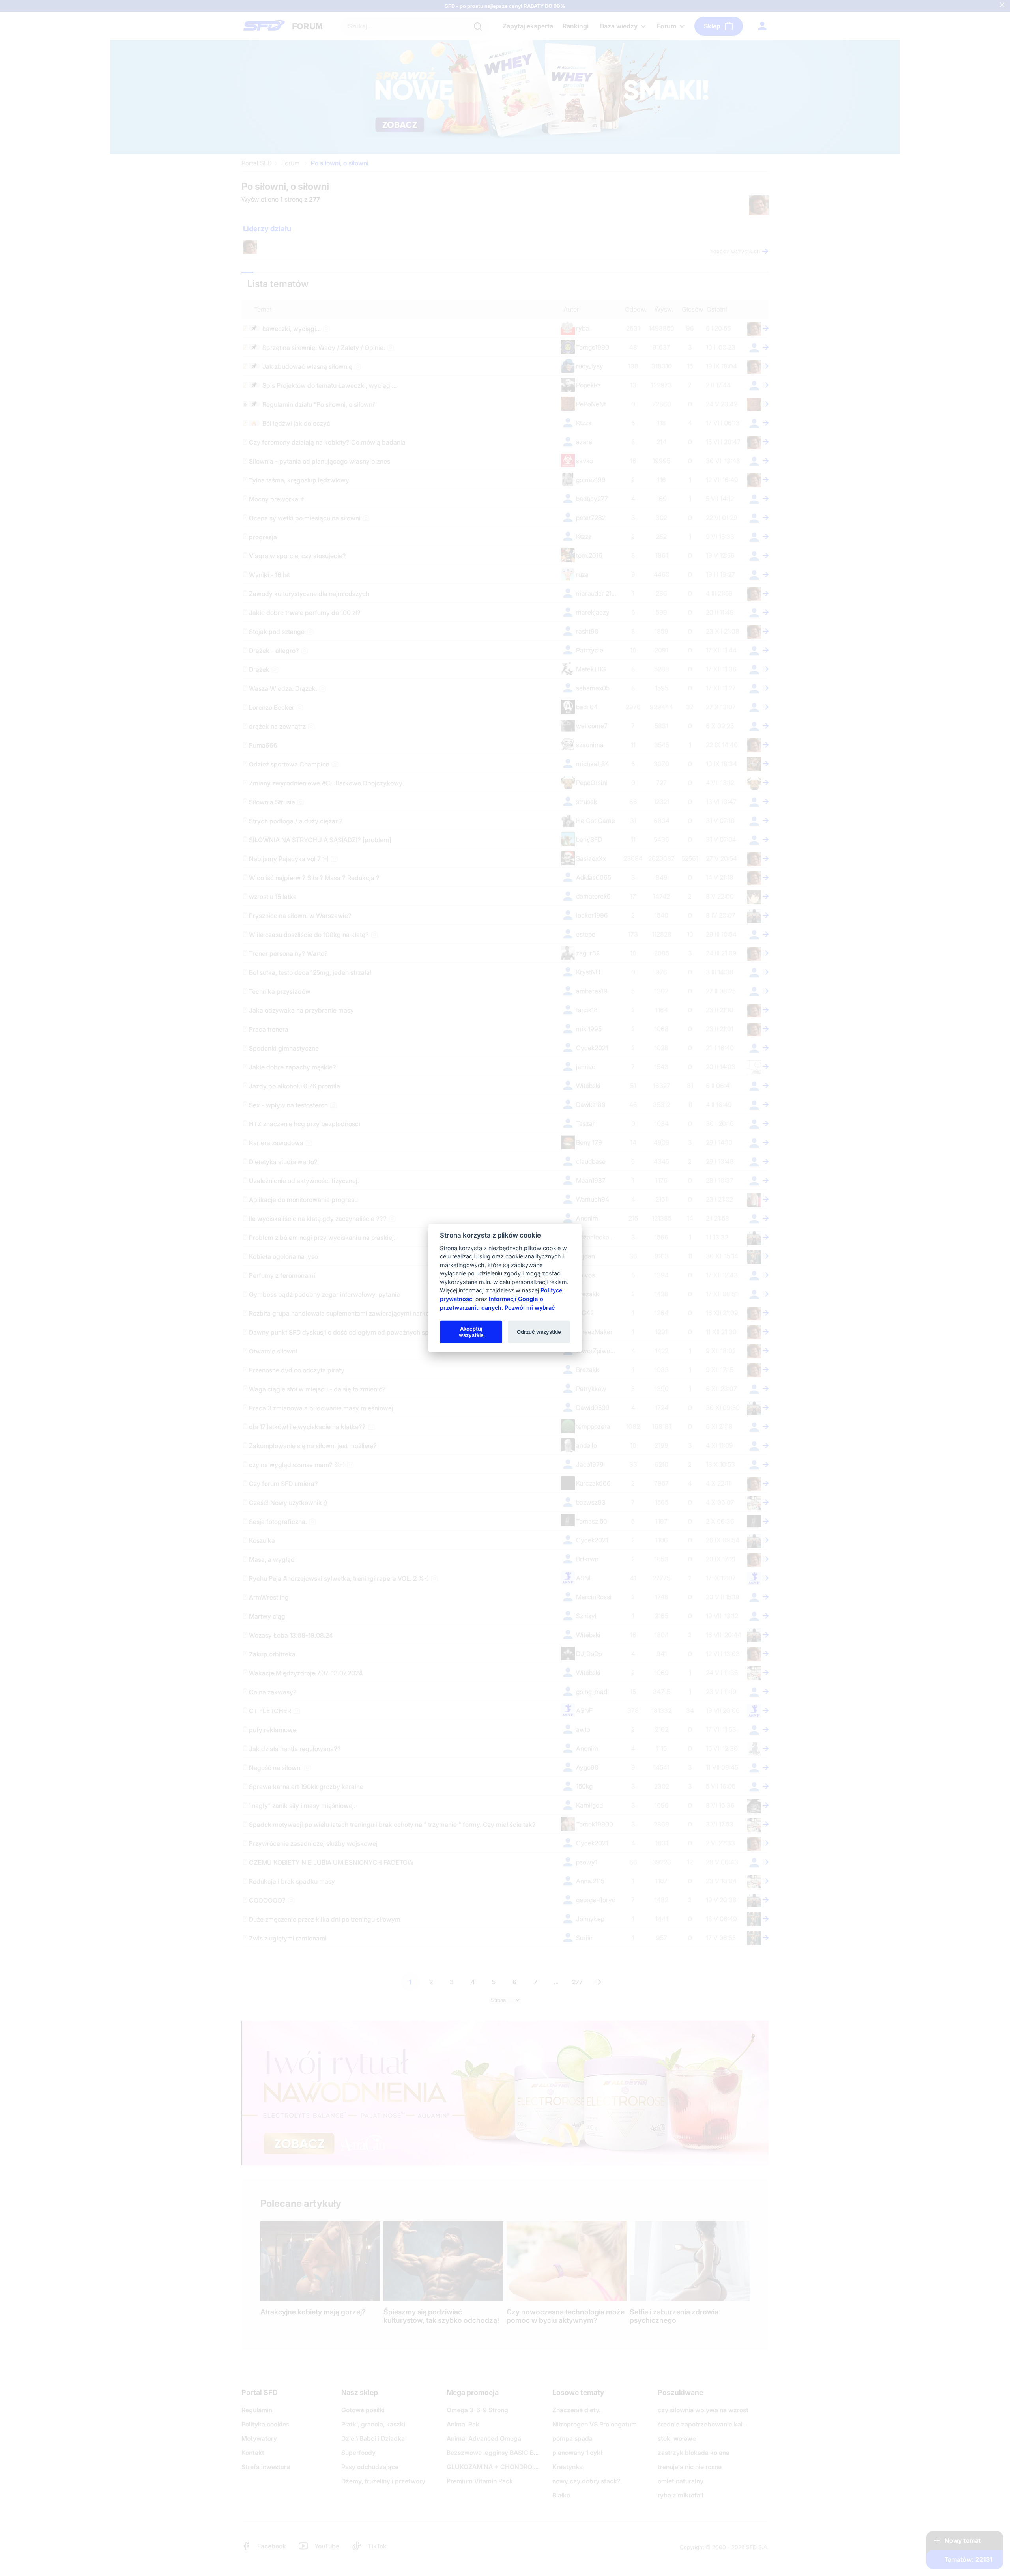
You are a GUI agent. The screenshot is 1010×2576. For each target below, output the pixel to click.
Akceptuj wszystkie (471, 1331)
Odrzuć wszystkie (539, 1331)
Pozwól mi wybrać (530, 1307)
